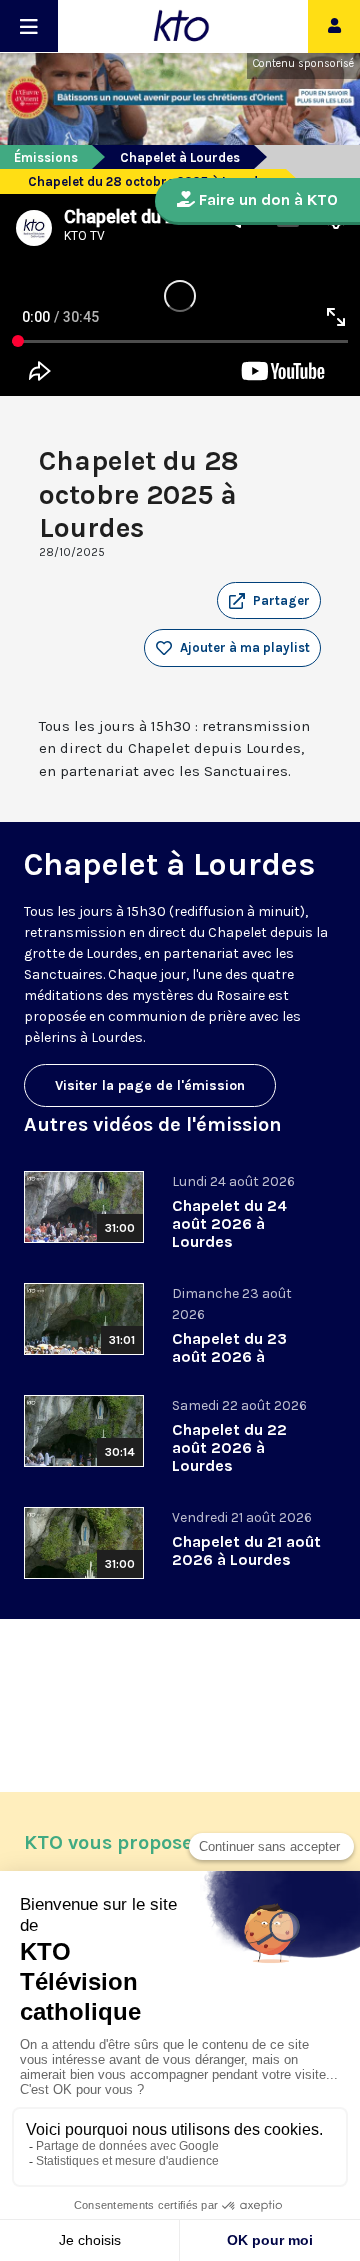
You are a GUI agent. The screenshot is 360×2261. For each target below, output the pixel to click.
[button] (269, 601)
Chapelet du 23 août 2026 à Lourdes (229, 1356)
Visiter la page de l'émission (150, 1085)
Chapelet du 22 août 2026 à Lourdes (229, 1447)
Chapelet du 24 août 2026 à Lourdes (229, 1223)
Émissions (46, 157)
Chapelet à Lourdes (180, 157)
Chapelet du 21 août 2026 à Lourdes (246, 1550)
